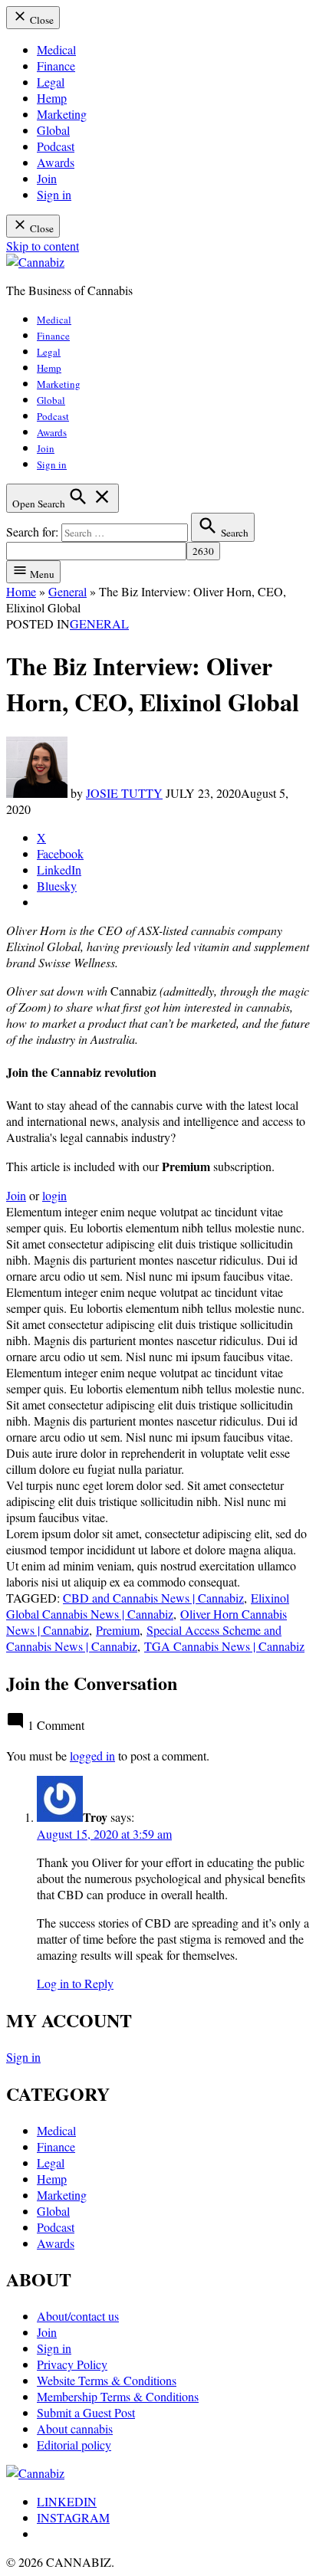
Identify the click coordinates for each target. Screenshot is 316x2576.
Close (41, 20)
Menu (41, 574)
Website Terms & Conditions (107, 2380)
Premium (118, 1630)
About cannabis (75, 2428)
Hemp (52, 98)
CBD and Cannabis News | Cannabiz (153, 1598)
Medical (56, 49)
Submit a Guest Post (86, 2412)
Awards (56, 162)
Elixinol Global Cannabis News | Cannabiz (148, 1606)
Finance (56, 66)
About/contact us (78, 2316)
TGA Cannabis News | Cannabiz (224, 1646)
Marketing (62, 114)
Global (53, 130)
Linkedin (67, 2501)
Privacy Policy (72, 2364)
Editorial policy (74, 2445)
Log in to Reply (75, 1983)
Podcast (56, 146)
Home (21, 591)
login (54, 1195)
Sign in (54, 194)
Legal (51, 82)
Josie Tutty (124, 793)
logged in (92, 1756)
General (67, 591)
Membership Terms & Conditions (118, 2396)
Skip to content (43, 246)
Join (47, 178)
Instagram (73, 2517)
